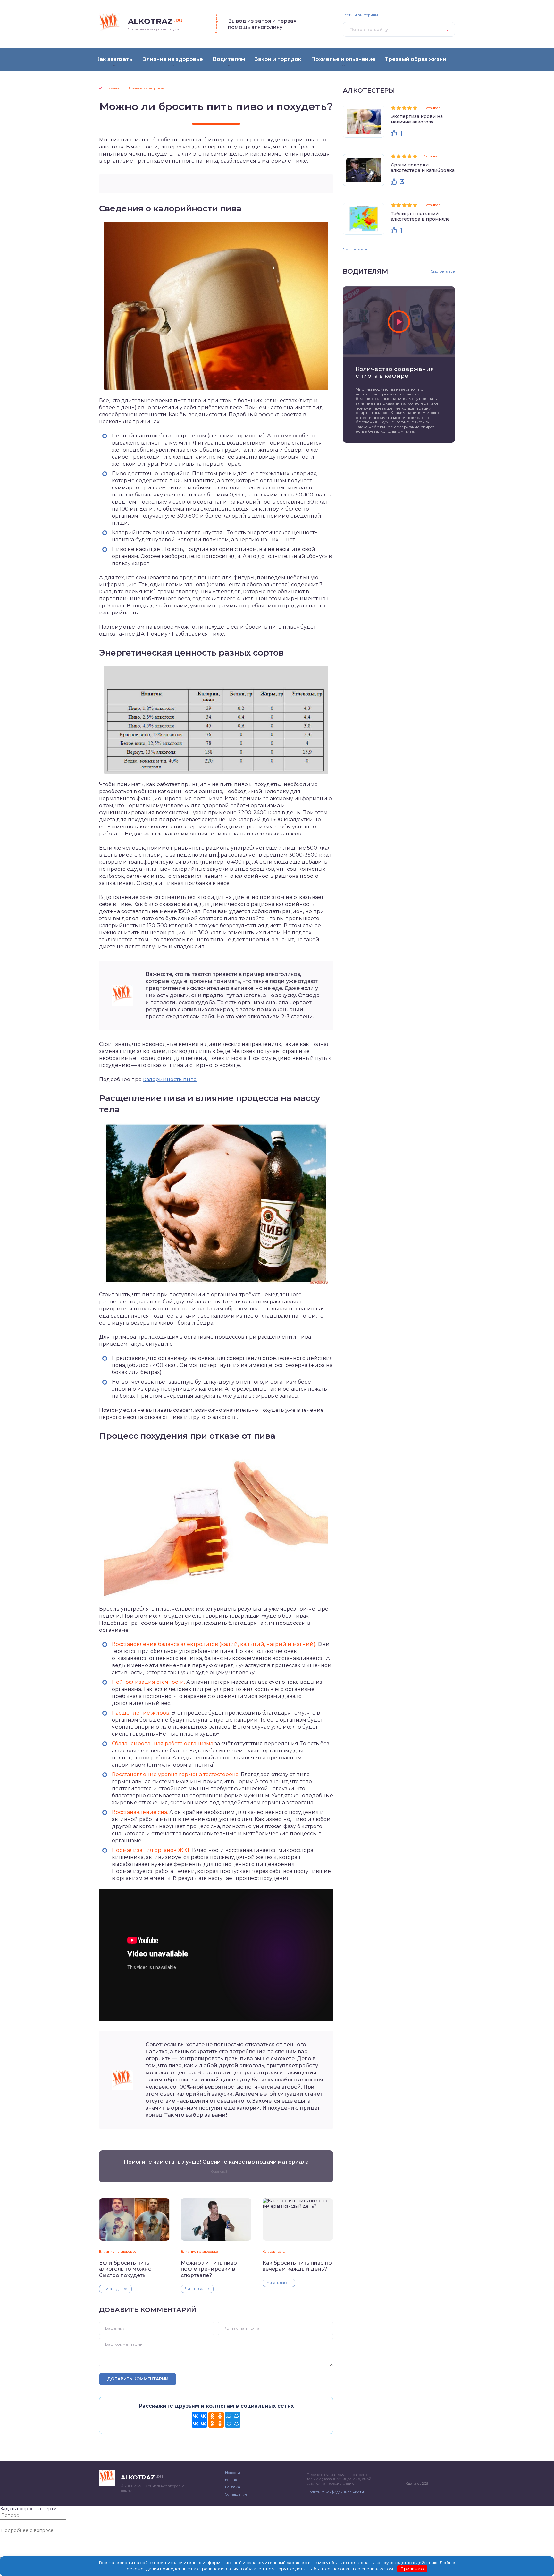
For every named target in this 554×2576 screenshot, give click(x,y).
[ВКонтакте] (199, 2420)
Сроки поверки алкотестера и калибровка (423, 168)
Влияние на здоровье (118, 2252)
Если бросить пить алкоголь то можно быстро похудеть (125, 2269)
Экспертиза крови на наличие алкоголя (417, 119)
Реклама (233, 2487)
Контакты (233, 2480)
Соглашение (236, 2494)
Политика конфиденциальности (335, 2492)
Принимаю (412, 2569)
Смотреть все (355, 249)
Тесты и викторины (360, 15)
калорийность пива (170, 1079)
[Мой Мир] (233, 2420)
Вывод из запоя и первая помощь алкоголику (262, 24)
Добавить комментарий (138, 2379)
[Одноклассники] (216, 2420)
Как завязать (274, 2252)
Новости (233, 2473)
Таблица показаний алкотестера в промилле (420, 216)
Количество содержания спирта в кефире (395, 373)
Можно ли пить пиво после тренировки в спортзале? (209, 2269)
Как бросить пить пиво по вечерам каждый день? (297, 2266)
